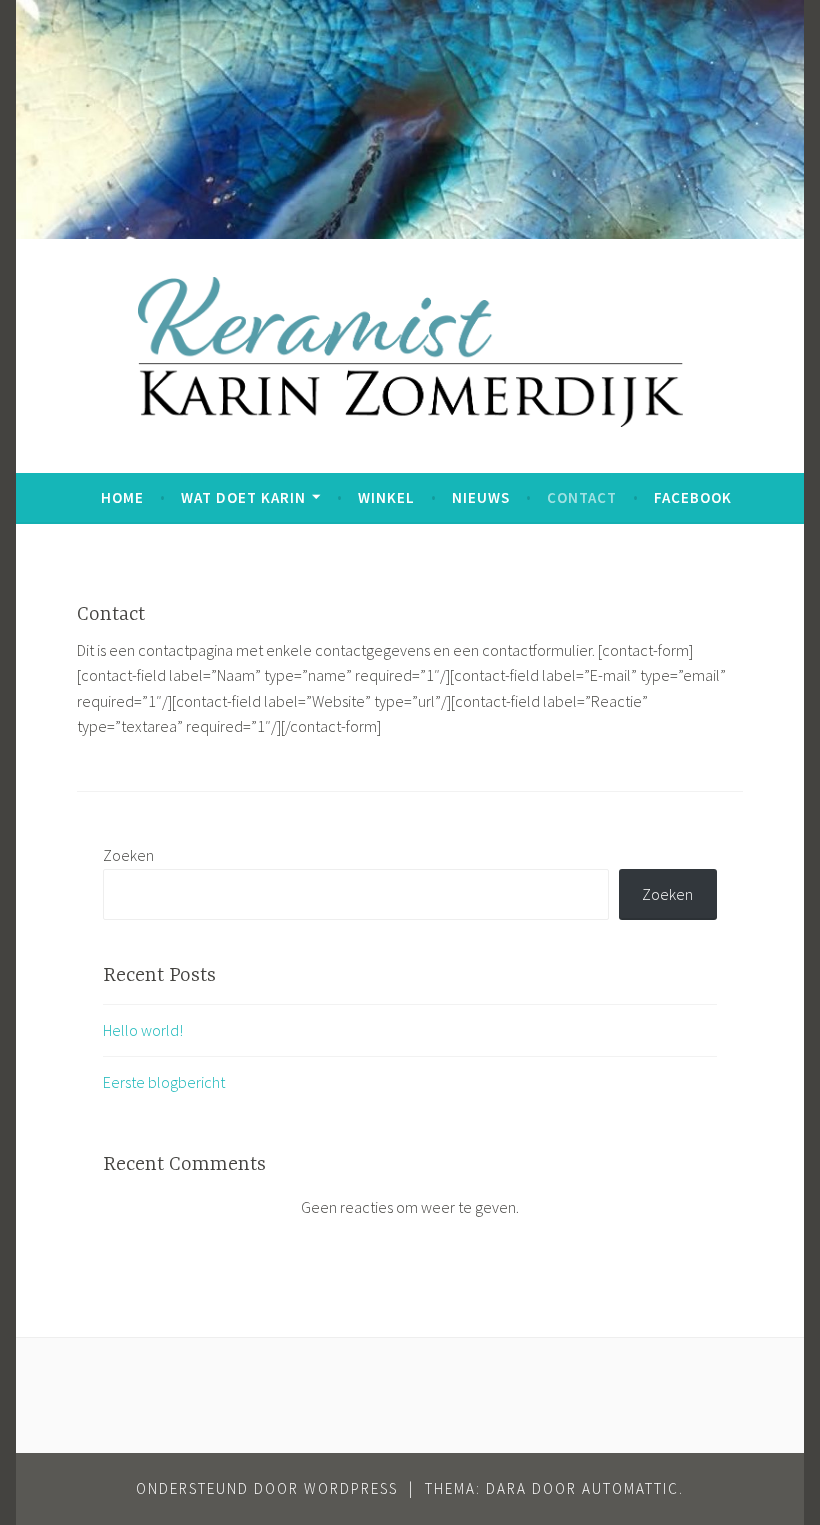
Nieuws (481, 497)
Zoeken (128, 855)
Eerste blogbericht (164, 1082)
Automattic (630, 1488)
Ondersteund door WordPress (267, 1488)
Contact (582, 497)
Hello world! (143, 1030)
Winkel (386, 497)
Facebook (693, 497)
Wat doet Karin (243, 497)
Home (122, 497)
